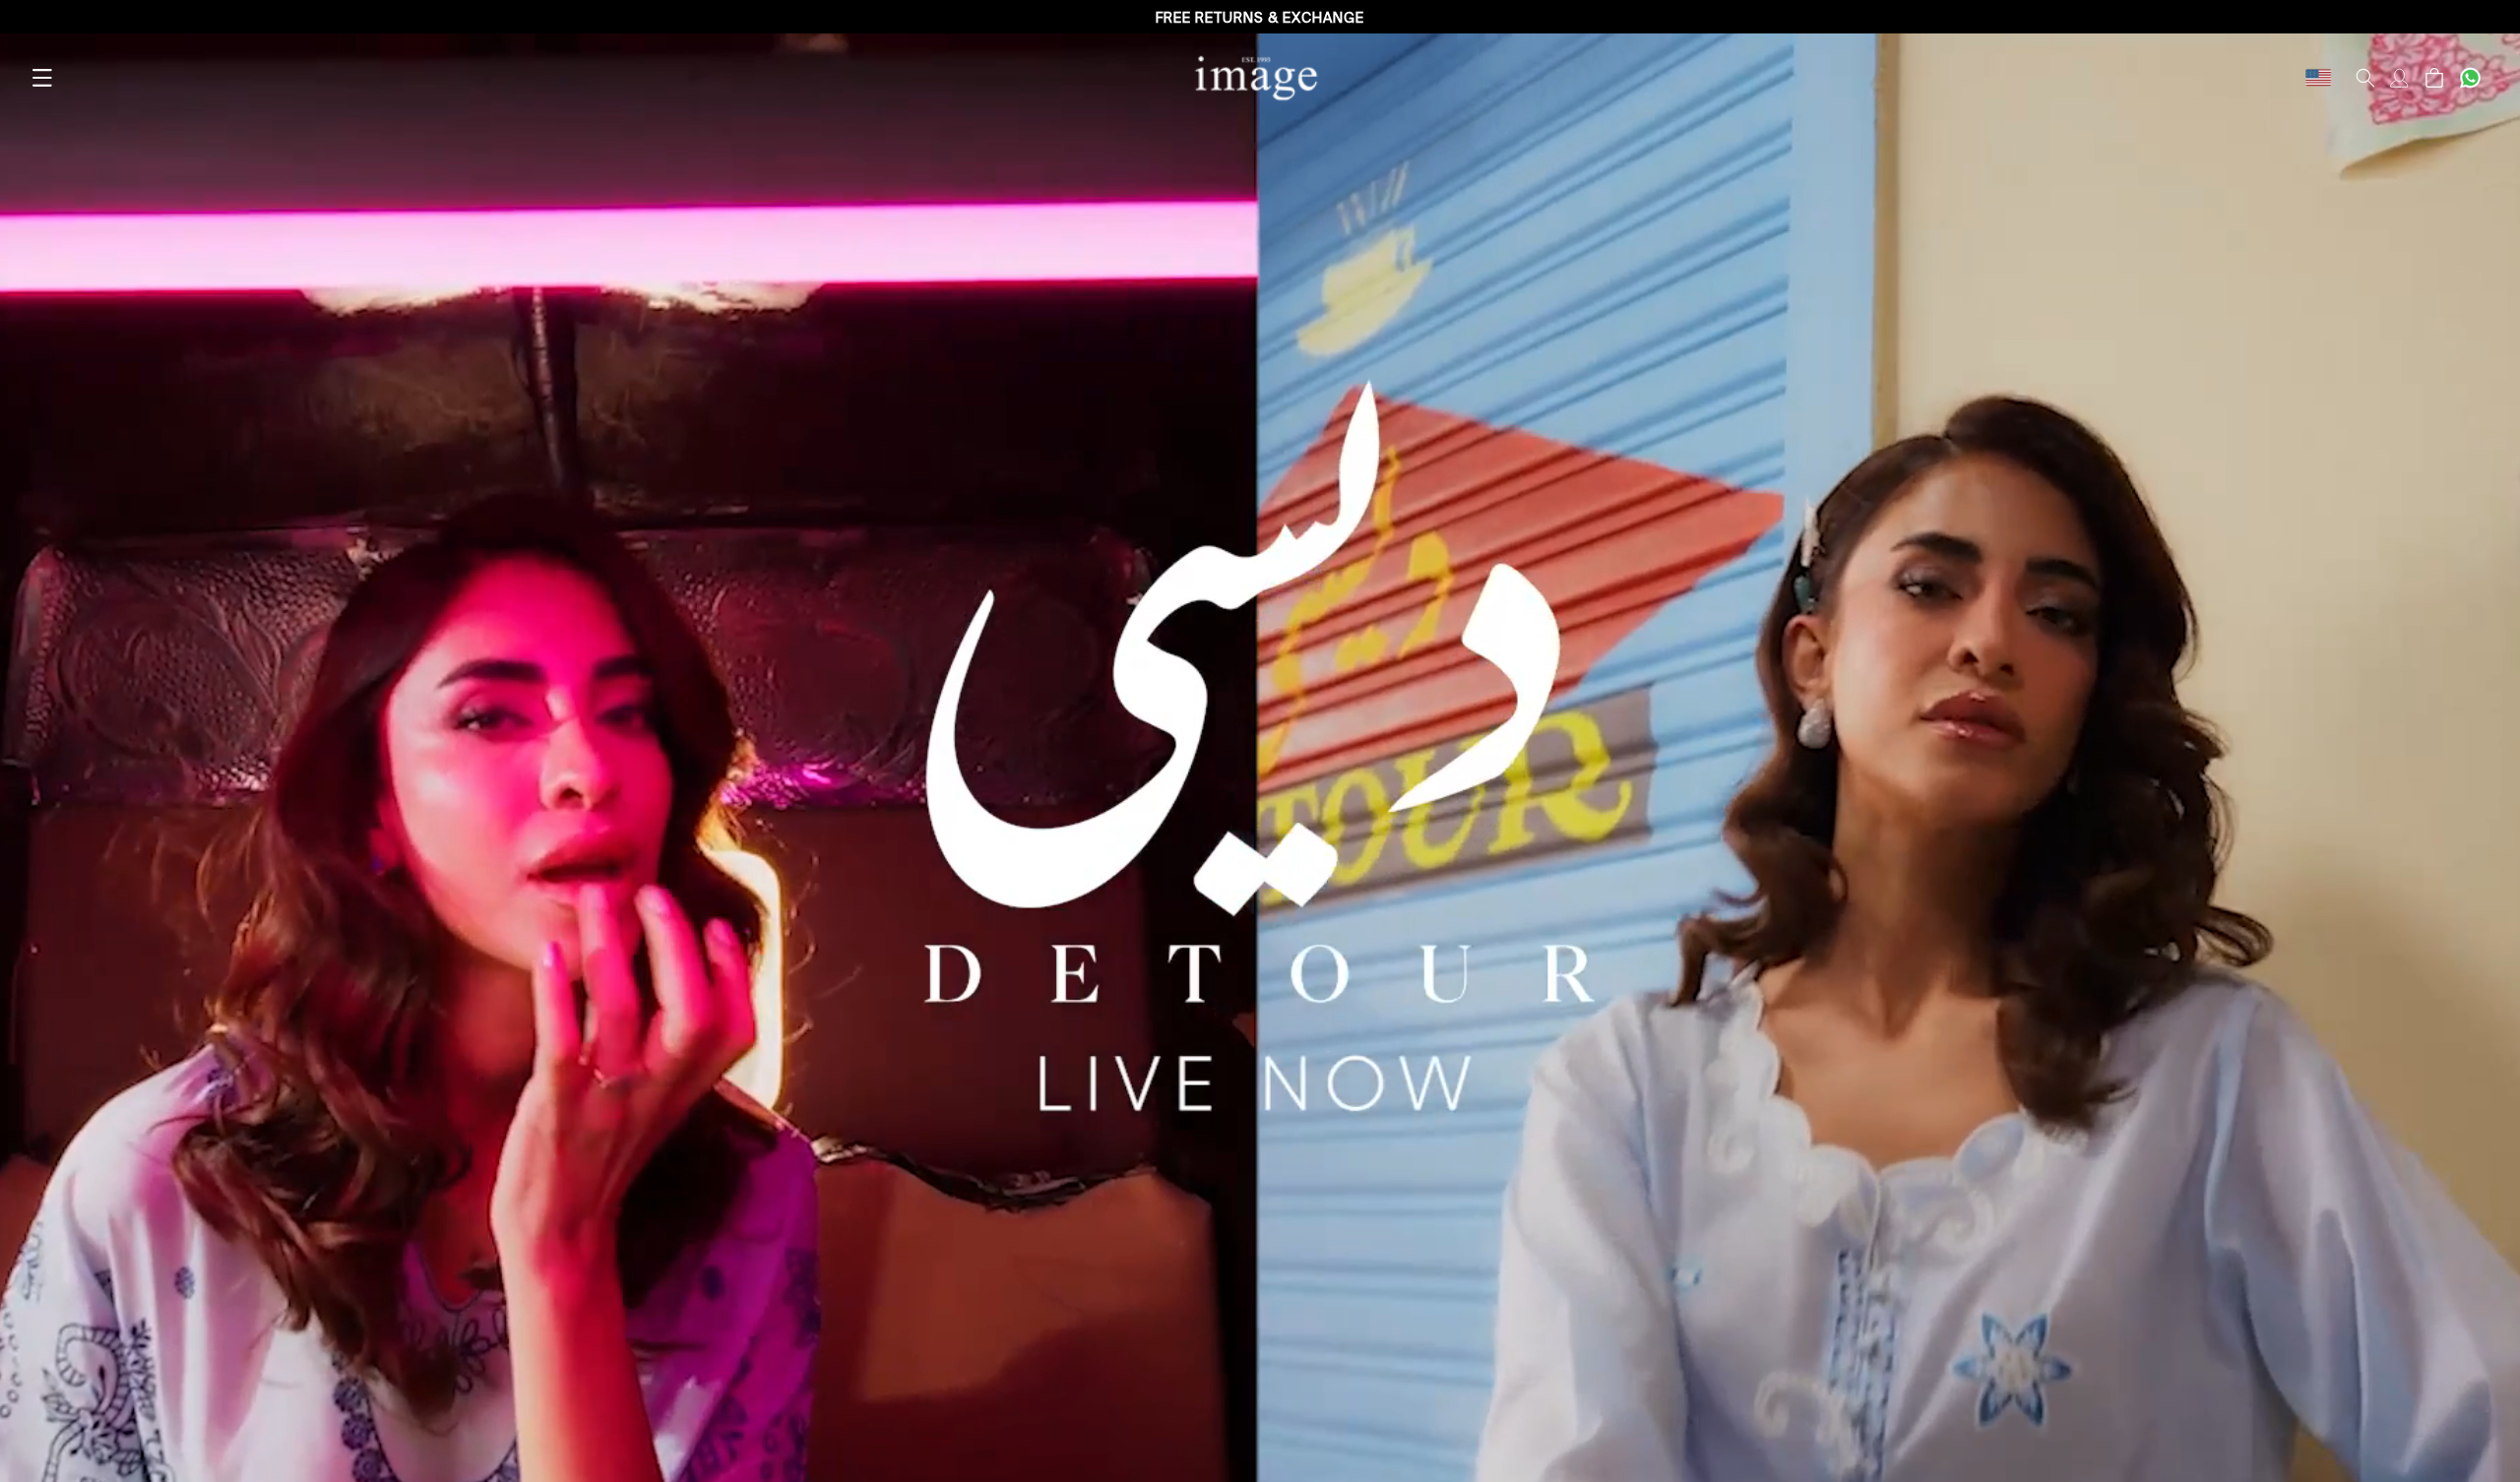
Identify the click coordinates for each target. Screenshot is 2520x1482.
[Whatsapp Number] (2470, 77)
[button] (42, 77)
